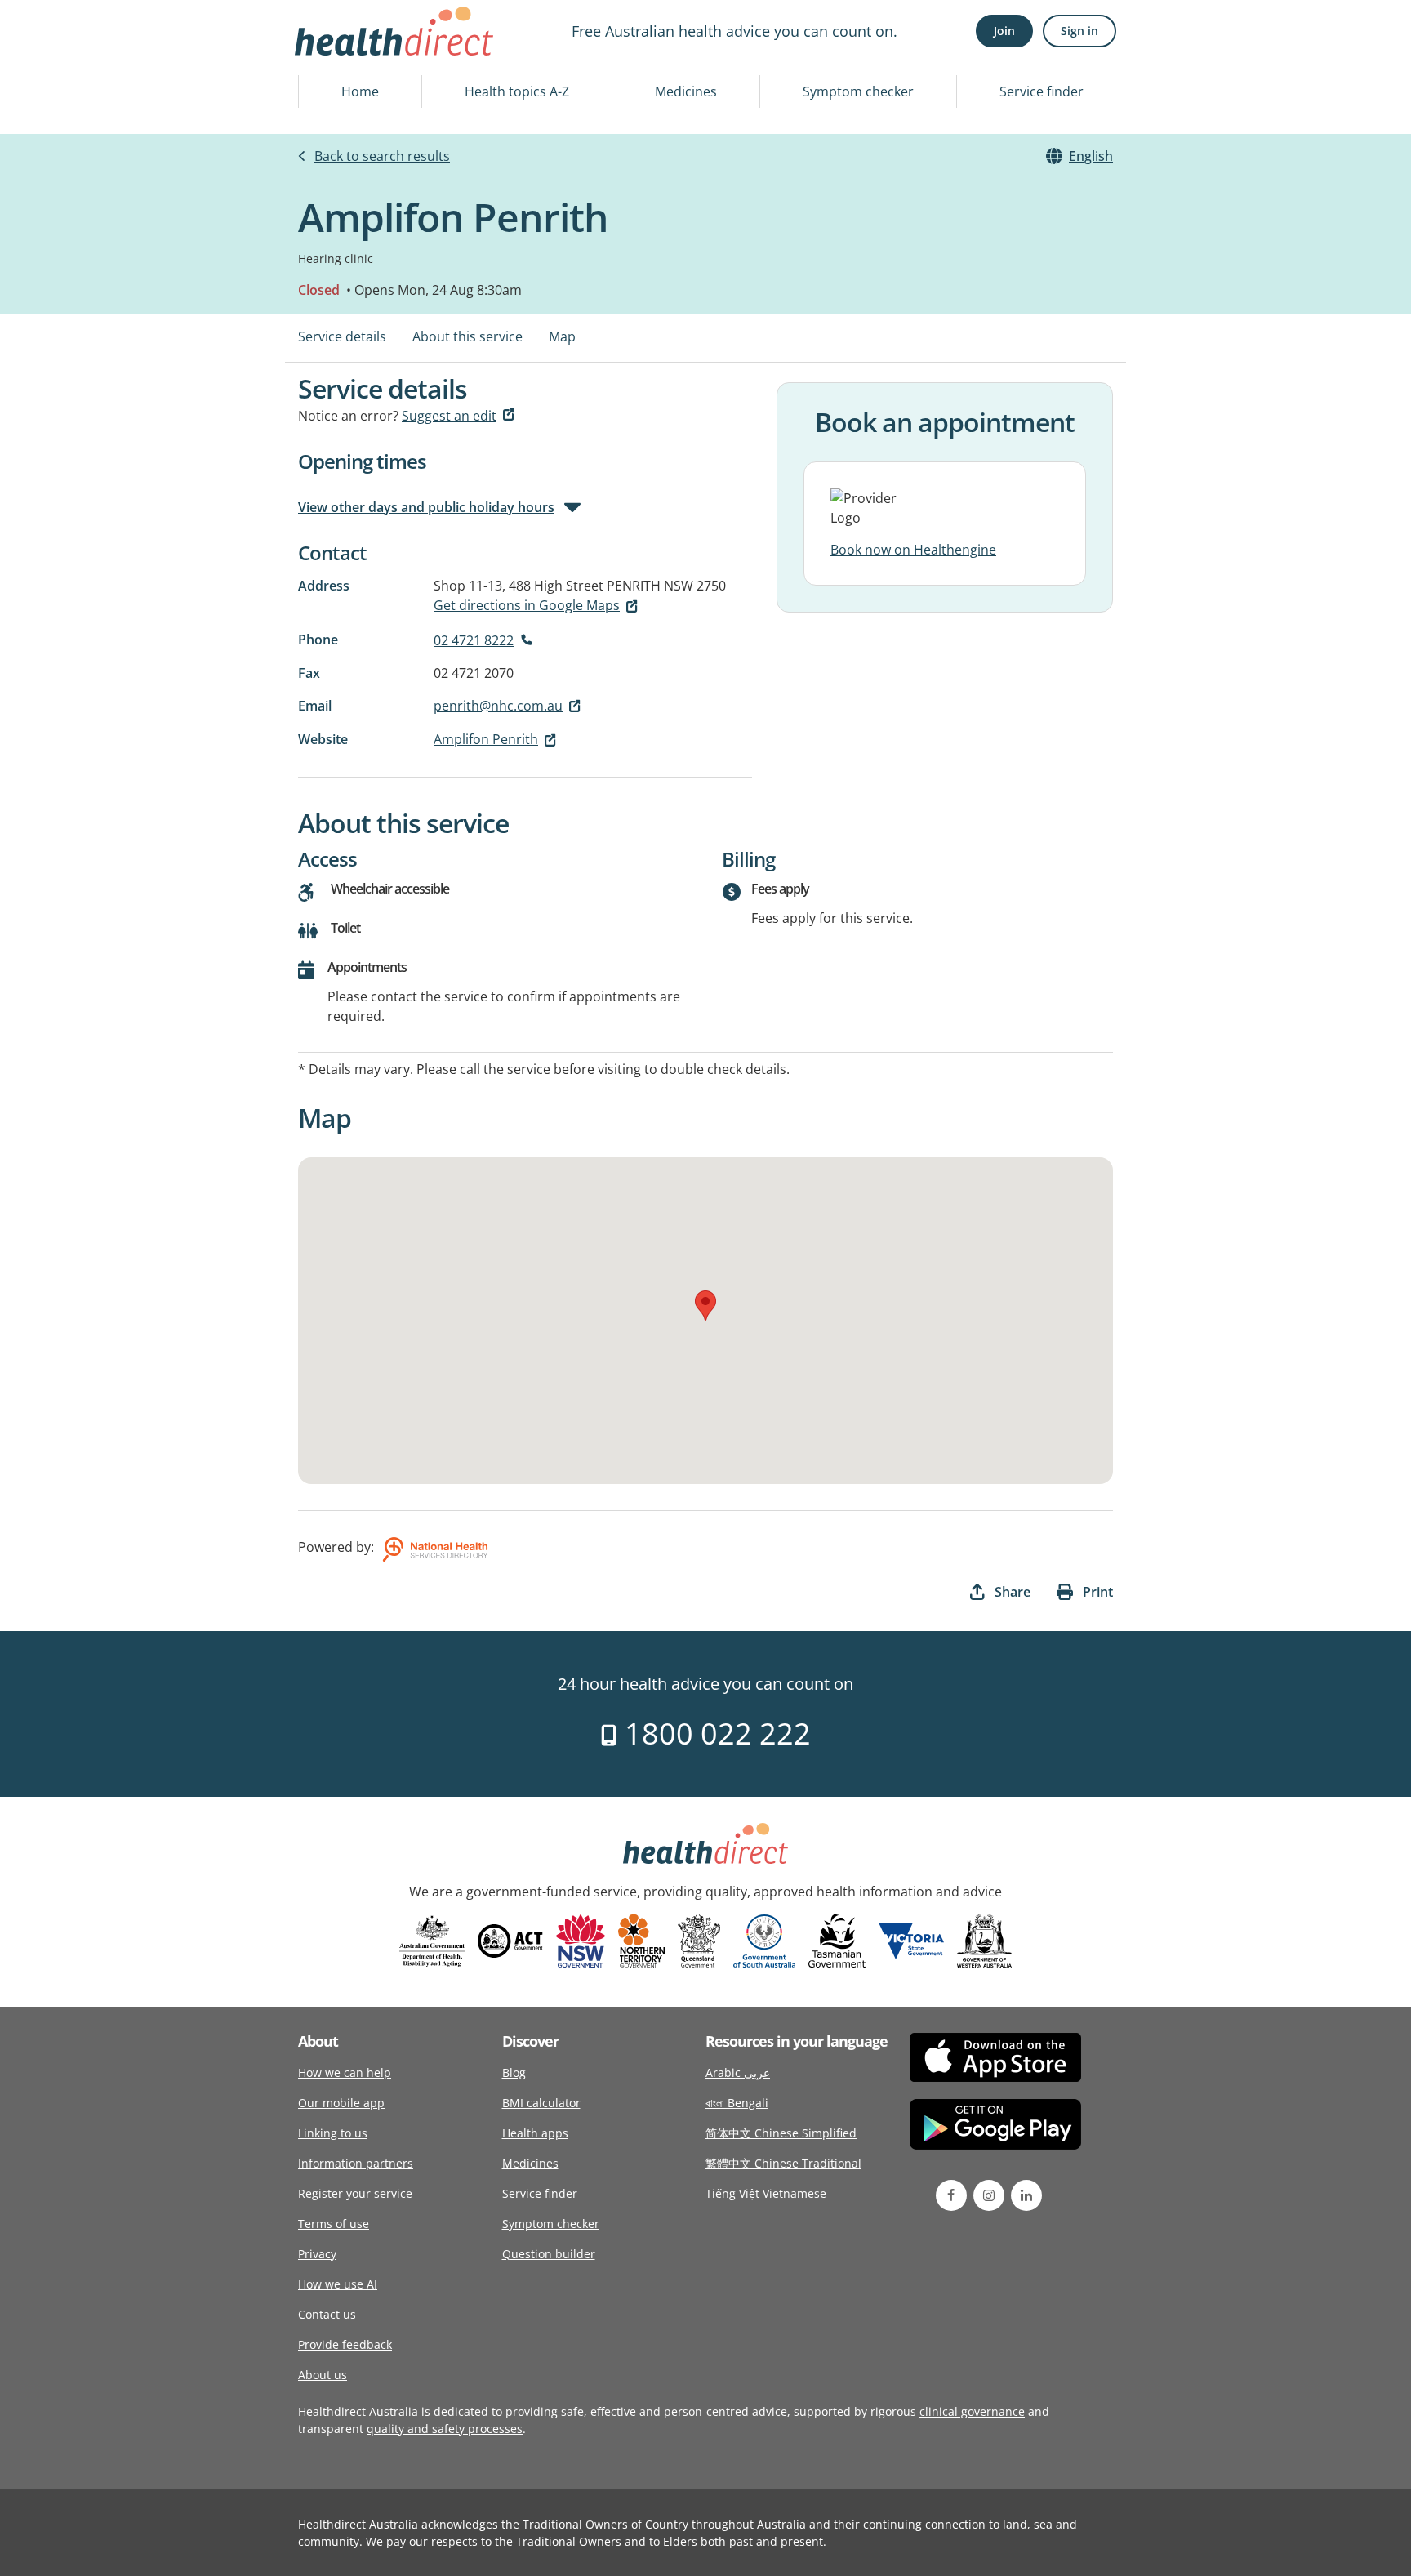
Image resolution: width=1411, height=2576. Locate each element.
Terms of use (334, 2224)
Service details (342, 336)
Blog (514, 2072)
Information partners (356, 2163)
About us (323, 2375)
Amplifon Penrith (486, 739)
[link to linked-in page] (1026, 2195)
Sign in (1079, 31)
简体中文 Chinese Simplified (781, 2133)
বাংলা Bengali (737, 2103)
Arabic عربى (738, 2072)
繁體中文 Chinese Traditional (783, 2163)
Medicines (686, 91)
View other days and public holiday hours (426, 507)
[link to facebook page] (951, 2195)
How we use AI (338, 2284)
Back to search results (382, 156)
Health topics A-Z (517, 91)
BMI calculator (541, 2103)
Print (1098, 1592)
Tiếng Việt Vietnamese (766, 2193)
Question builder (549, 2254)
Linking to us (333, 2133)
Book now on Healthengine (913, 550)
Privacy (317, 2254)
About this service (467, 336)
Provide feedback (345, 2344)
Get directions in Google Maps (527, 605)
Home (360, 91)
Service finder (1042, 91)
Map (562, 336)
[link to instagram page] (989, 2195)
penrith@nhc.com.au (498, 706)
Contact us (327, 2314)
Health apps (535, 2133)
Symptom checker (858, 91)
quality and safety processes (445, 2429)
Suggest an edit (449, 416)
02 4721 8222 (474, 640)
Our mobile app (341, 2103)
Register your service (355, 2193)
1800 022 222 (714, 1734)
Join (1004, 31)
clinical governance (972, 2411)
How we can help (345, 2072)
